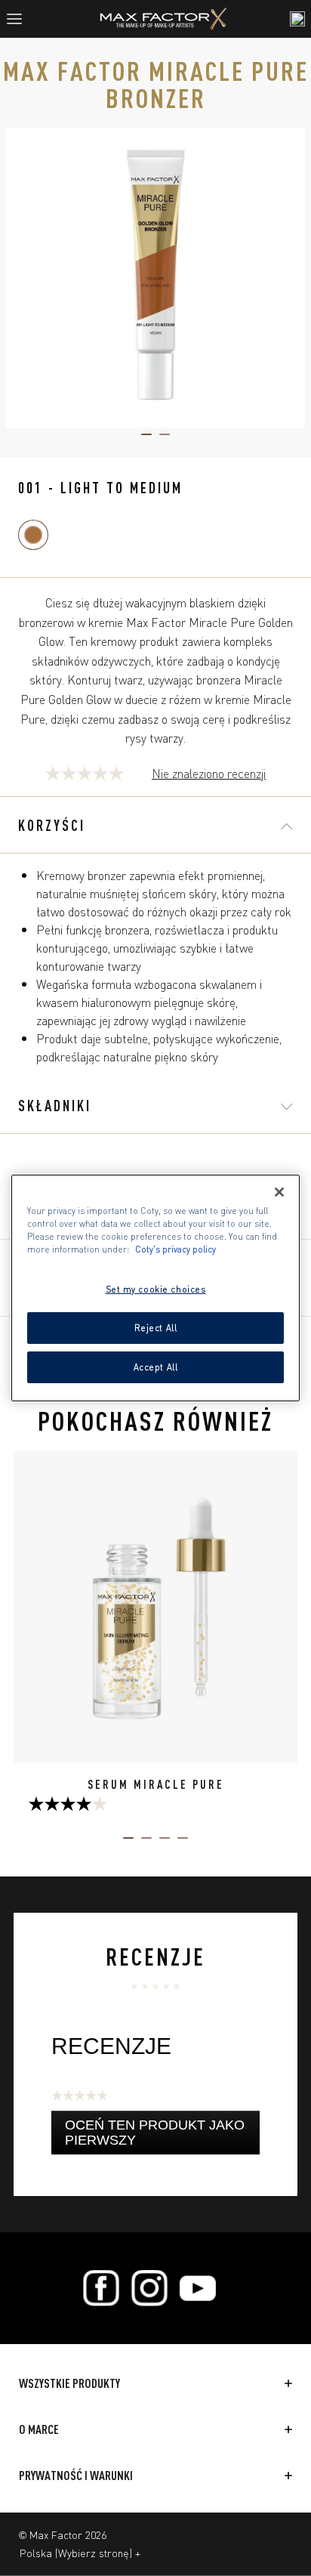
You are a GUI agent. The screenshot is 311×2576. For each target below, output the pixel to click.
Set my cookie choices (156, 1289)
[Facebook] (101, 2288)
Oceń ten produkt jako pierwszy (155, 2136)
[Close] (279, 1192)
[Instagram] (149, 2288)
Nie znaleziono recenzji (209, 774)
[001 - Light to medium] (33, 535)
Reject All (156, 1327)
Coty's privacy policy (176, 1249)
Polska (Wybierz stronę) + (80, 2553)
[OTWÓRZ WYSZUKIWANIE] (297, 19)
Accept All (156, 1367)
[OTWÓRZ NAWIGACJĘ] (20, 19)
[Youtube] (198, 2288)
